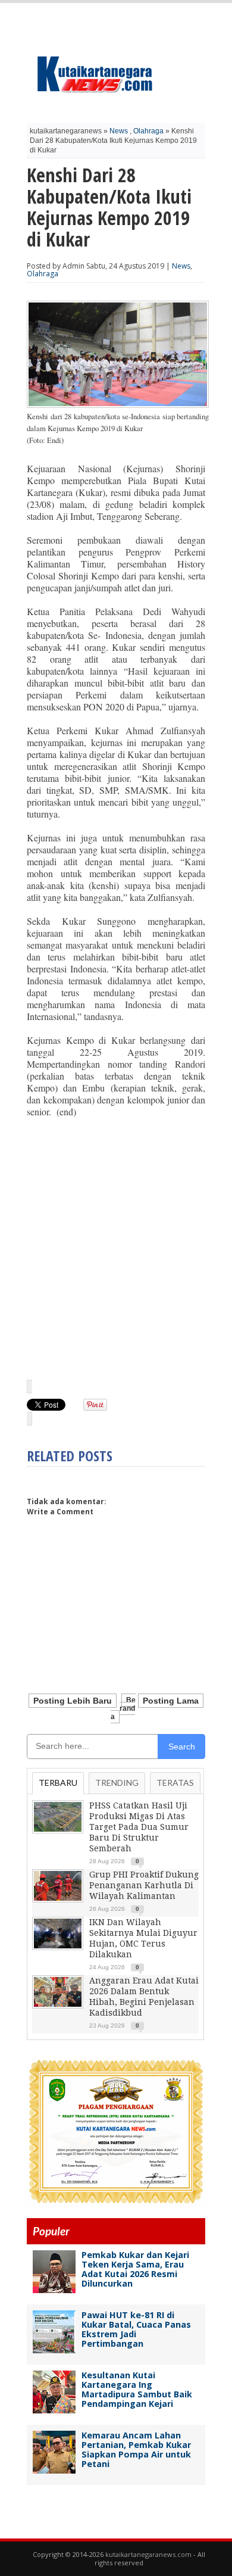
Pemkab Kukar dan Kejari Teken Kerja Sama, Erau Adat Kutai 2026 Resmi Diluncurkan (135, 2269)
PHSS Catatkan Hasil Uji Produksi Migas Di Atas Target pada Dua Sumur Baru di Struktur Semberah (139, 1827)
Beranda (123, 1708)
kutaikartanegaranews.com (148, 2554)
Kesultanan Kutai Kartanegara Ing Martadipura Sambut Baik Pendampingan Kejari (137, 2389)
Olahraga (148, 131)
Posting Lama (171, 1701)
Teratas (175, 1783)
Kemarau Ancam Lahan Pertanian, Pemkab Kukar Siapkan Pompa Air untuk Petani (136, 2449)
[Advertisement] (116, 1248)
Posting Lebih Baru (73, 1701)
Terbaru (58, 1783)
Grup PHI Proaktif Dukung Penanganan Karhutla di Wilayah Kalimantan (144, 1885)
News (119, 131)
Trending (117, 1783)
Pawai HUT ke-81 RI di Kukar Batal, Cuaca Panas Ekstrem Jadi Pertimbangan (136, 2329)
